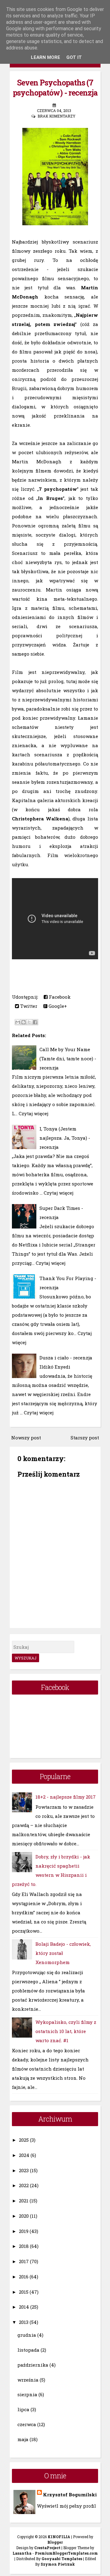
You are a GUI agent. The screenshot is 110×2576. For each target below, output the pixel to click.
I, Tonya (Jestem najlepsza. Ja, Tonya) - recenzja (65, 1138)
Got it (74, 57)
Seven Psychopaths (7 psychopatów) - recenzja (55, 88)
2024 (24, 2155)
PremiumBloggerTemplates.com (66, 2553)
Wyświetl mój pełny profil (66, 2506)
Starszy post (85, 1438)
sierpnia (27, 2394)
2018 (24, 2246)
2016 (24, 2277)
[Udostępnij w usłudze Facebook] (35, 1022)
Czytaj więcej (33, 1113)
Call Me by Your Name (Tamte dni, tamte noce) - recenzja (68, 1058)
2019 (24, 2231)
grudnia (27, 2335)
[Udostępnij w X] (29, 1022)
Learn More (46, 57)
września (28, 2380)
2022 (24, 2185)
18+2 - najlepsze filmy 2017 (66, 1797)
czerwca (27, 2424)
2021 (24, 2201)
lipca (23, 2409)
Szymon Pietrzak (58, 2564)
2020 (24, 2216)
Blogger (55, 2542)
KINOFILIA (59, 2537)
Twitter (28, 1006)
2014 (24, 2307)
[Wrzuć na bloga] (24, 1022)
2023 (24, 2170)
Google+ (57, 1006)
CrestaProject (47, 2548)
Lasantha (22, 2553)
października (33, 2365)
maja (23, 2439)
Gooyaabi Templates (62, 2559)
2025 (24, 2140)
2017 (24, 2261)
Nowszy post (26, 1438)
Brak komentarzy (57, 116)
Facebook (59, 997)
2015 (24, 2292)
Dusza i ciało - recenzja (66, 1358)
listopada (28, 2350)
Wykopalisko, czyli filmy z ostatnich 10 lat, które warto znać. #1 (66, 2031)
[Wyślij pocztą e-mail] (18, 1022)
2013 (24, 2322)
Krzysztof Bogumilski (70, 2495)
